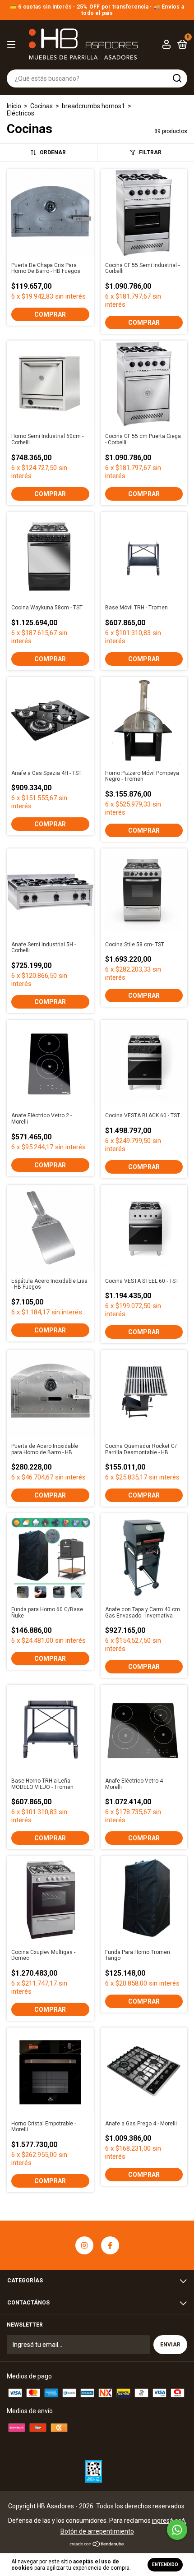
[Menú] (13, 45)
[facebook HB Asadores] (110, 2245)
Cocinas (42, 106)
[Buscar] (177, 78)
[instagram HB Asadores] (84, 2245)
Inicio (14, 106)
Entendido (165, 2564)
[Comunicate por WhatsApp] (177, 2530)
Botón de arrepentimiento (97, 2531)
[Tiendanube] (97, 2545)
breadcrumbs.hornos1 (93, 106)
